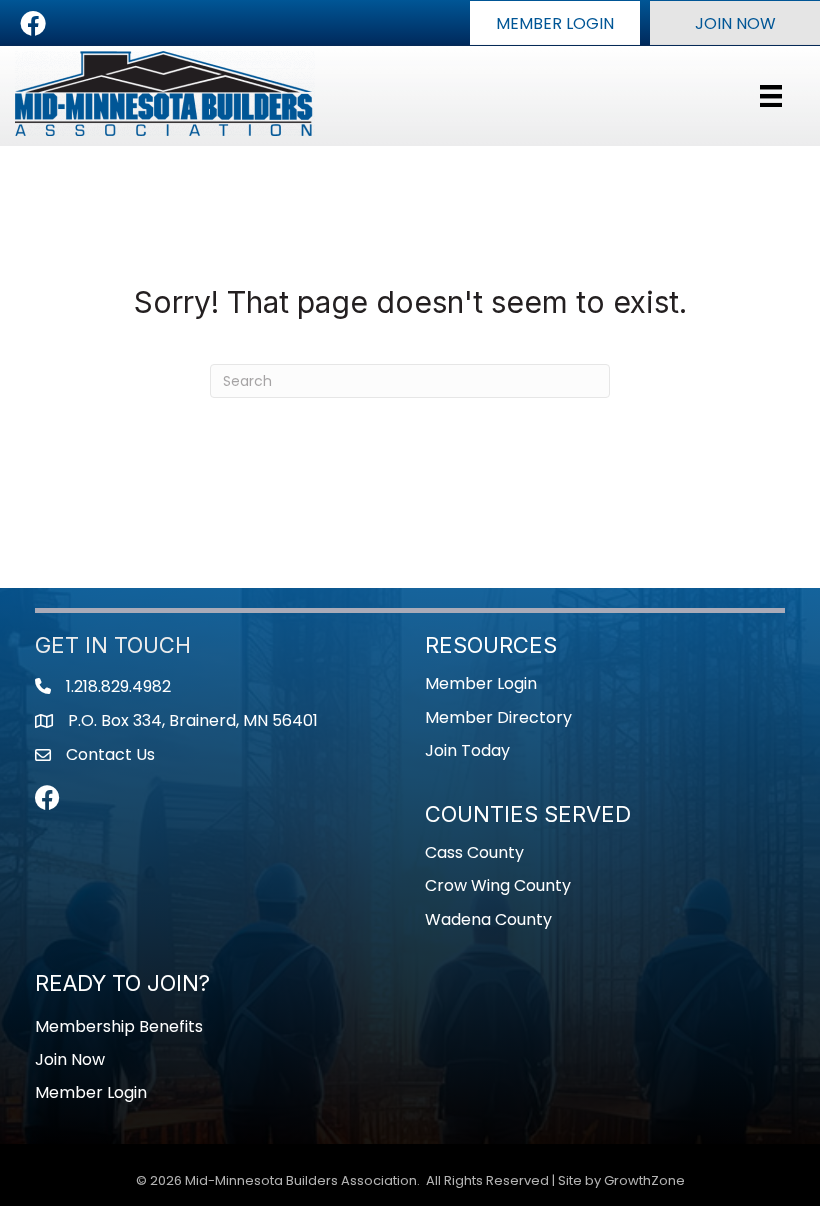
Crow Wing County (498, 885)
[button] (555, 23)
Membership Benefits (119, 1026)
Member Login (481, 683)
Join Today (467, 750)
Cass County (474, 852)
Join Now (70, 1059)
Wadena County (488, 919)
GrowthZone (644, 1180)
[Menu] (771, 96)
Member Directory (498, 717)
